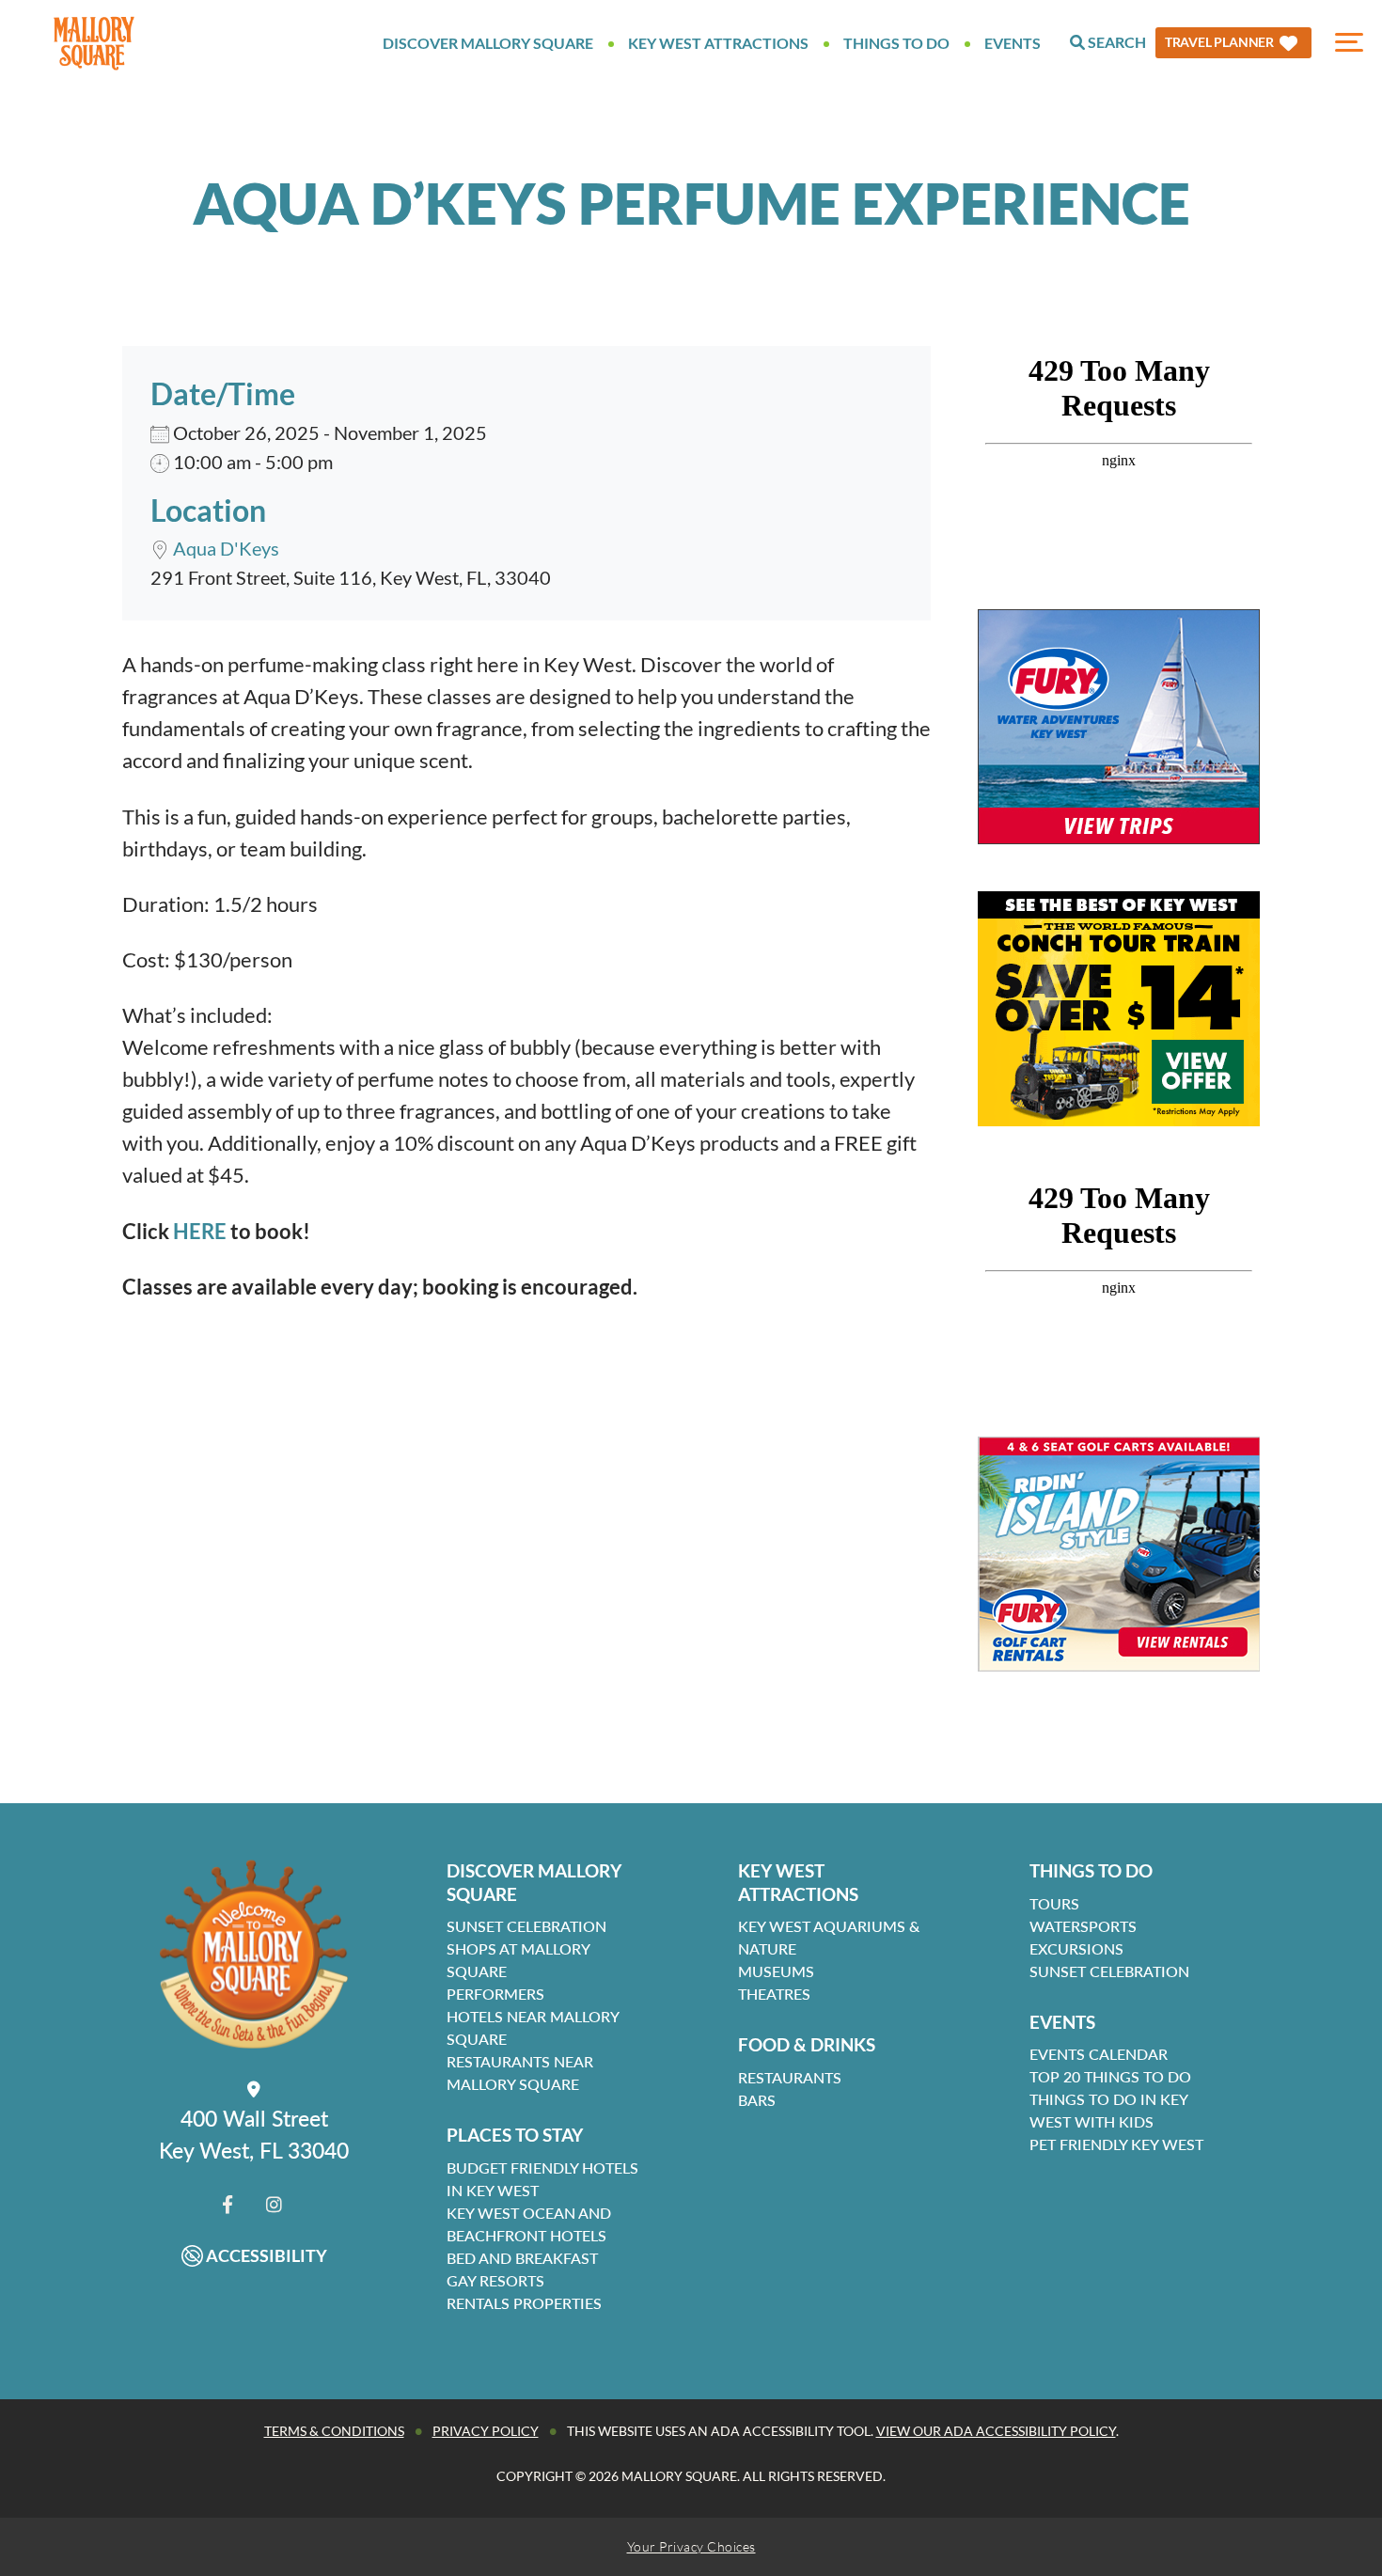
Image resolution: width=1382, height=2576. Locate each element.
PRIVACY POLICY (486, 2431)
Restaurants (790, 2077)
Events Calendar (1099, 2054)
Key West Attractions (718, 43)
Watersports (1083, 1926)
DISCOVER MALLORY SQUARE (534, 1882)
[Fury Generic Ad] (1119, 727)
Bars (757, 2100)
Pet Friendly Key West (1116, 2144)
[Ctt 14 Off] (1119, 1009)
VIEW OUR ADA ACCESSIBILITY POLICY (996, 2431)
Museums (776, 1971)
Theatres (774, 1994)
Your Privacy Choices (691, 2546)
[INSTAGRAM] (274, 2204)
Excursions (1076, 1948)
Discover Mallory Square (488, 43)
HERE (200, 1231)
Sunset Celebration (526, 1926)
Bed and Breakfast (522, 2258)
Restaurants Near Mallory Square (520, 2073)
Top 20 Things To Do (1110, 2076)
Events (1013, 43)
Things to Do (896, 43)
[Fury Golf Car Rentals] (1119, 1554)
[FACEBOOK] (228, 2204)
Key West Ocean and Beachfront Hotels (529, 2224)
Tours (1054, 1903)
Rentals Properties (524, 2303)
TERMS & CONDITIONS (334, 2431)
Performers (495, 1994)
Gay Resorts (495, 2280)
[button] (1233, 43)
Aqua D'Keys (226, 548)
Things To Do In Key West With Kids (1108, 2110)
